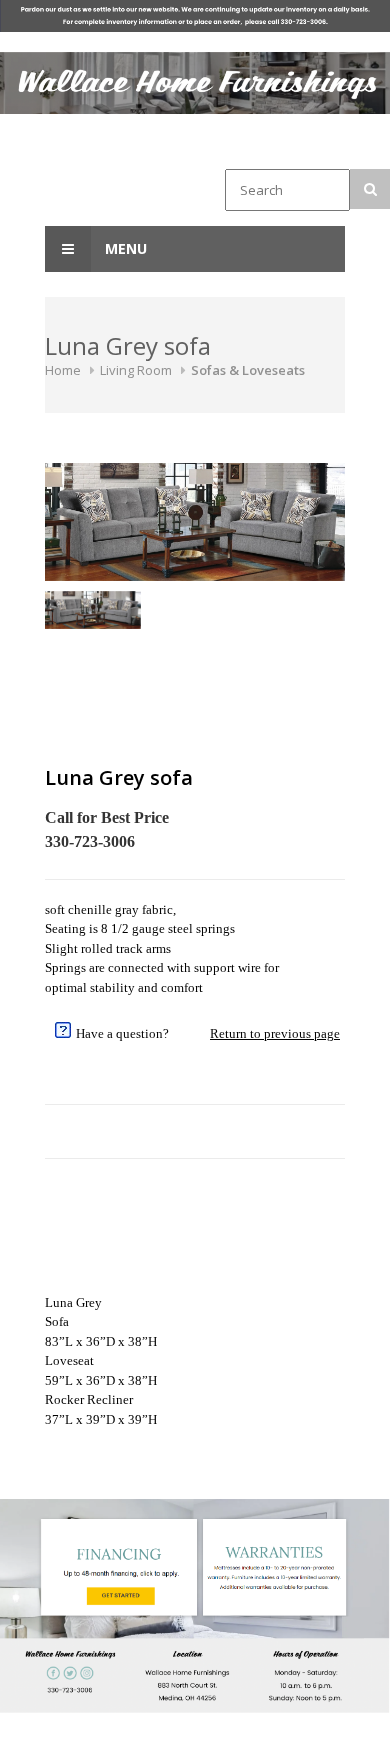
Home (63, 370)
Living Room (136, 370)
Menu (124, 248)
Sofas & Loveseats (248, 370)
